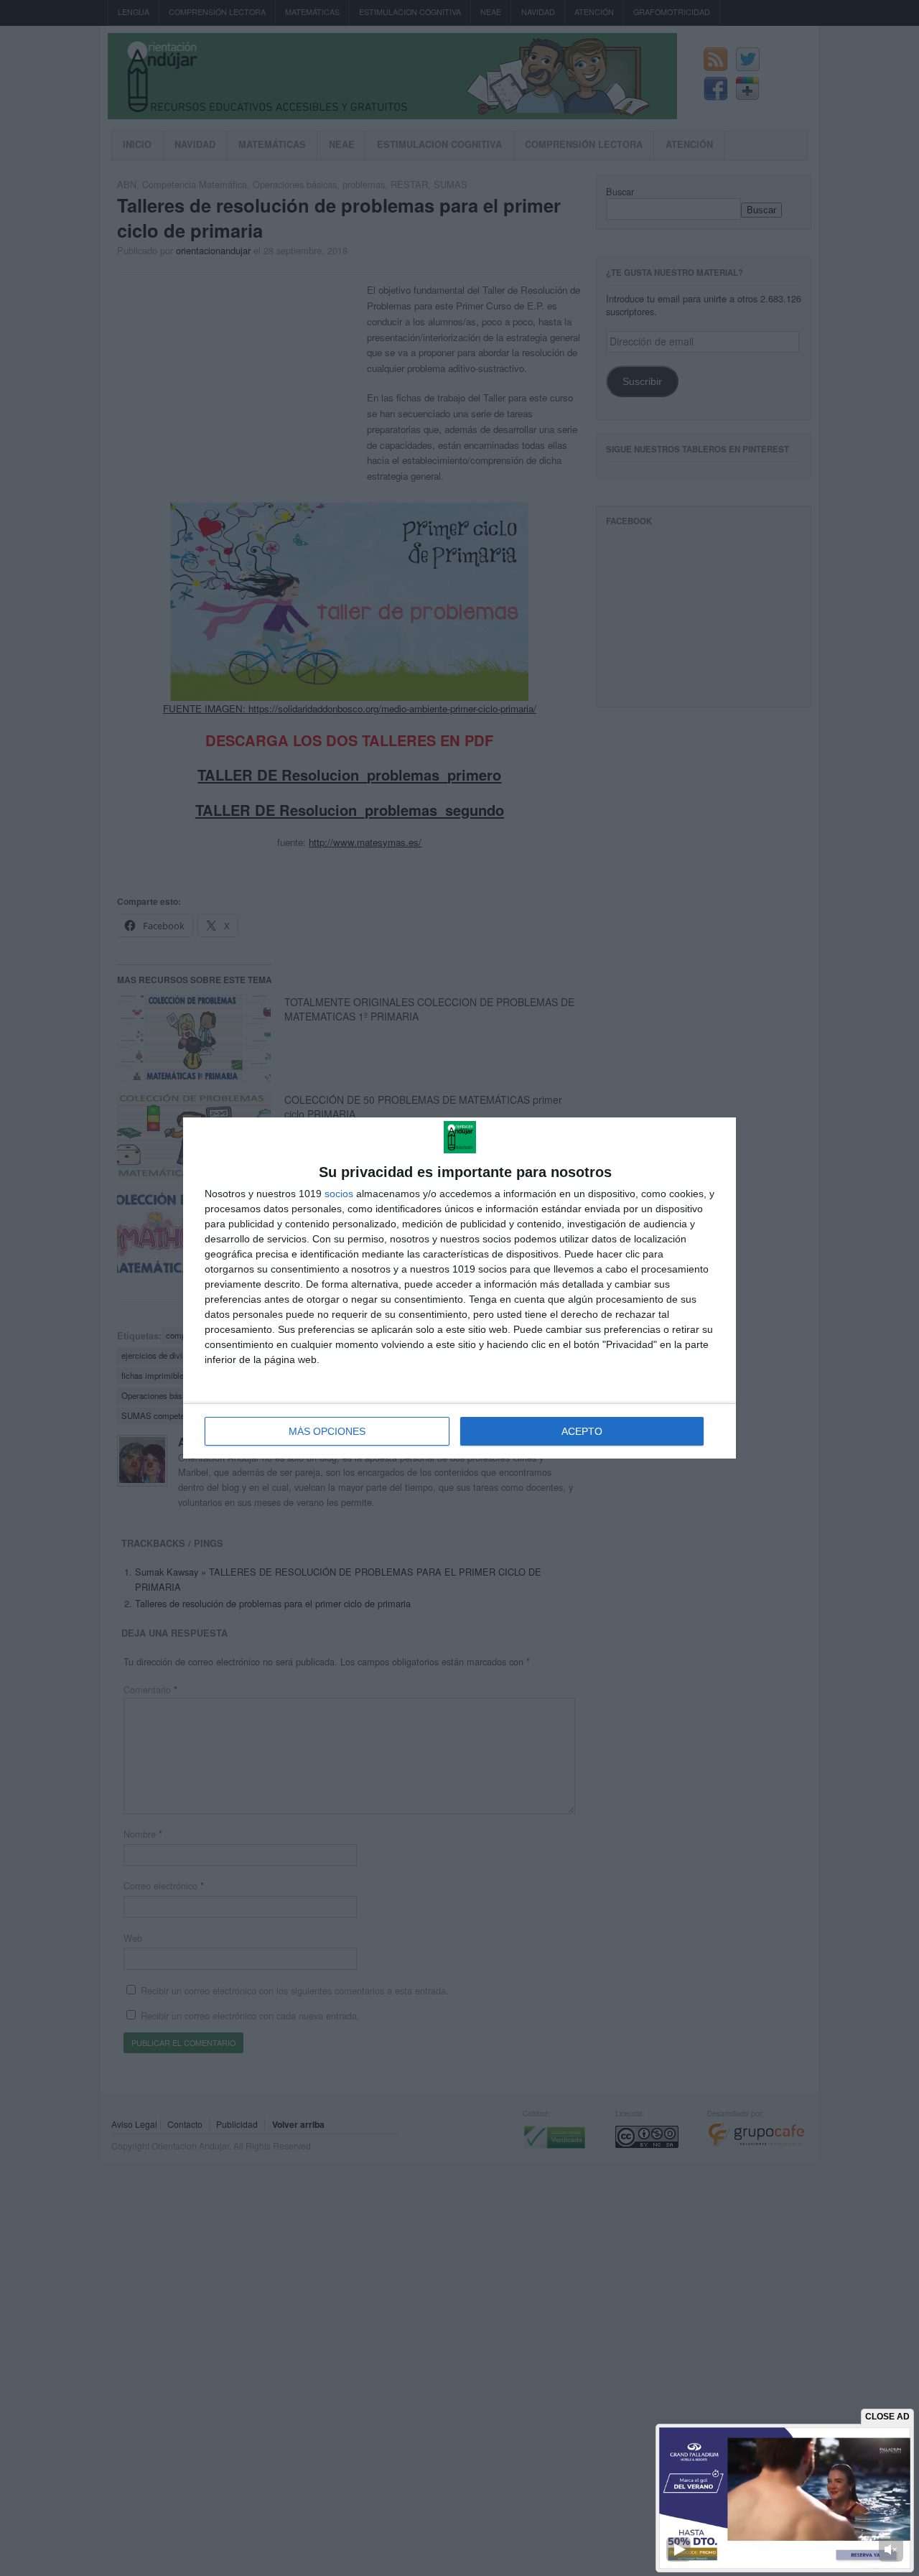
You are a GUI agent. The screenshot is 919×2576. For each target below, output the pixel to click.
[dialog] (459, 1288)
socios (339, 1194)
